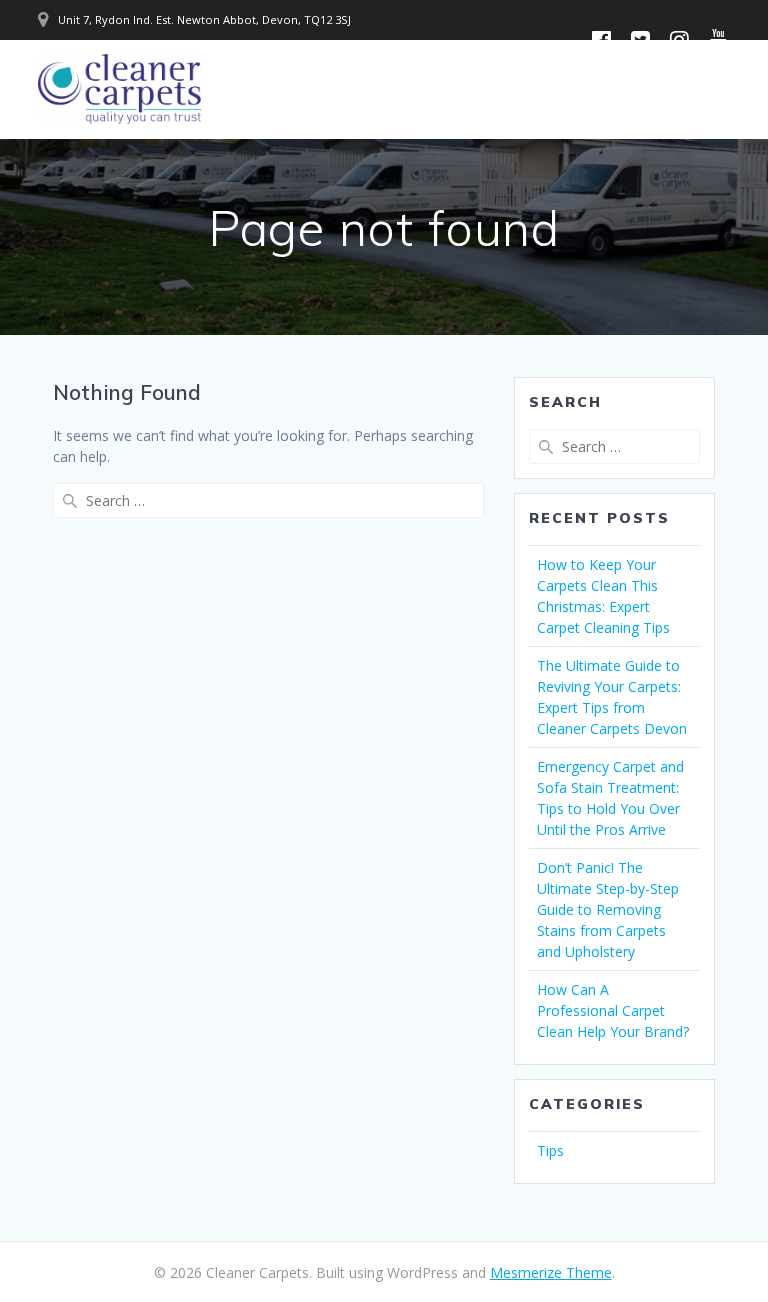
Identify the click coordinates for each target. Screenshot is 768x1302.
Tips (550, 1150)
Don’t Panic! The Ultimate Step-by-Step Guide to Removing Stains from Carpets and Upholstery (608, 909)
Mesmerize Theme (551, 1272)
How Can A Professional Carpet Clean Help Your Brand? (613, 1010)
